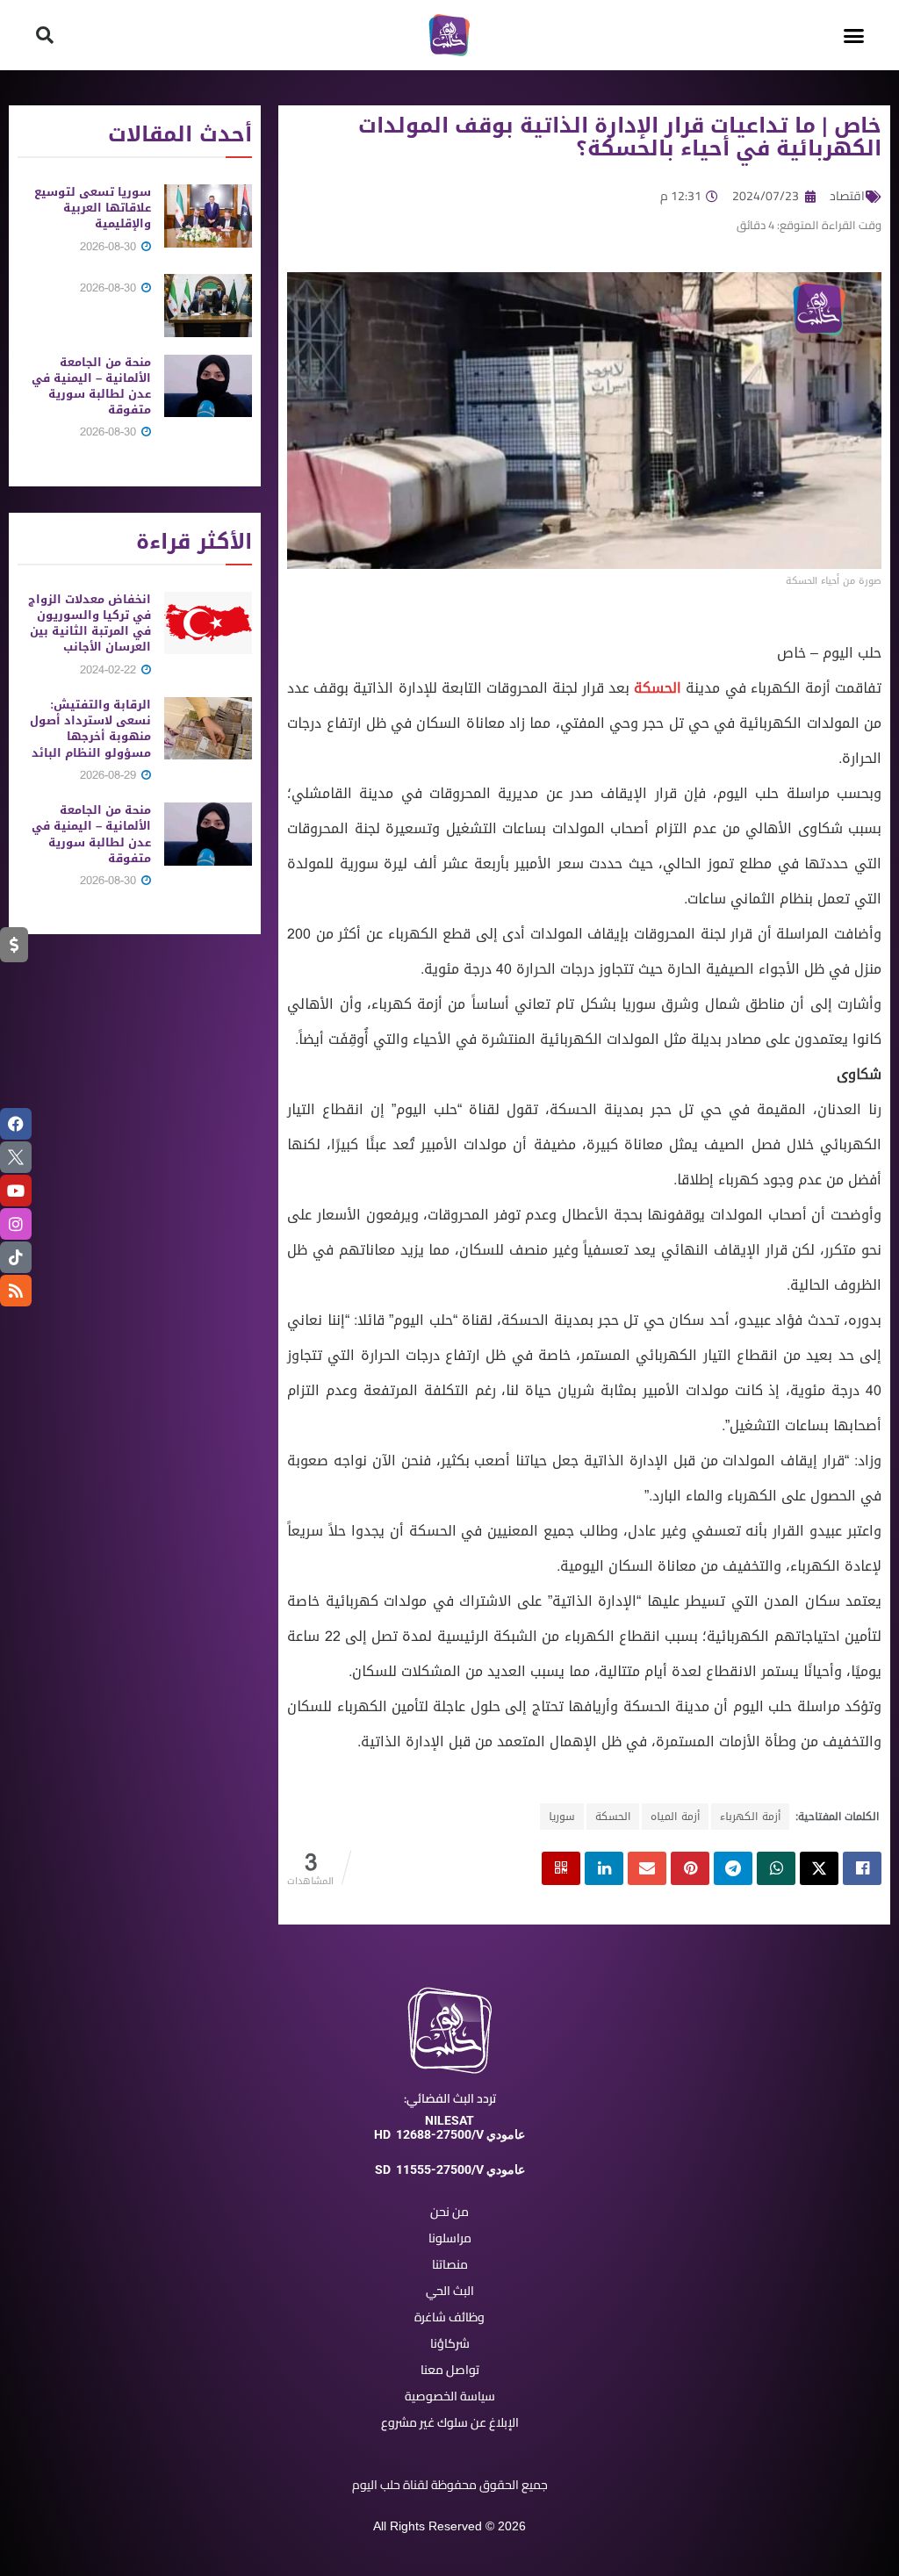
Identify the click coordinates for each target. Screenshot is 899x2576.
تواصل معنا (450, 2370)
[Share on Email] (647, 1868)
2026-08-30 (110, 246)
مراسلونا (450, 2238)
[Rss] (16, 1291)
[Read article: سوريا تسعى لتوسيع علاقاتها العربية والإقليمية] (208, 216)
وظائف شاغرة (449, 2317)
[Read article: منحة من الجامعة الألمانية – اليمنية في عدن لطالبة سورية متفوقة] (208, 386)
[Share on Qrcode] (561, 1868)
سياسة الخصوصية (450, 2396)
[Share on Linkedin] (604, 1868)
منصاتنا (450, 2264)
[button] (854, 35)
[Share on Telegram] (733, 1868)
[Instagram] (16, 1224)
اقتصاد (847, 196)
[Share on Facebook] (862, 1868)
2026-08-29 (110, 775)
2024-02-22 (110, 669)
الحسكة (658, 688)
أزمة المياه (675, 1817)
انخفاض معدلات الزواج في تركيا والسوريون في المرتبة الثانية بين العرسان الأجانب (90, 623)
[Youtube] (16, 1191)
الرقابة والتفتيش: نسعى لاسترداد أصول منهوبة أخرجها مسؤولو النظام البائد (90, 729)
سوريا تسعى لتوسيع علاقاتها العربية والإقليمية (93, 208)
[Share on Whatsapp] (776, 1868)
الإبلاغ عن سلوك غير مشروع (450, 2422)
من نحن (449, 2212)
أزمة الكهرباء (750, 1817)
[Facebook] (16, 1124)
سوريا (562, 1817)
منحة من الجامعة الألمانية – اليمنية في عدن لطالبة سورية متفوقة (91, 386)
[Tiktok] (16, 1257)
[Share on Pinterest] (690, 1868)
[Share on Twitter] (819, 1868)
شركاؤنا (450, 2343)
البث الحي (450, 2291)
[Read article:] (208, 306)
